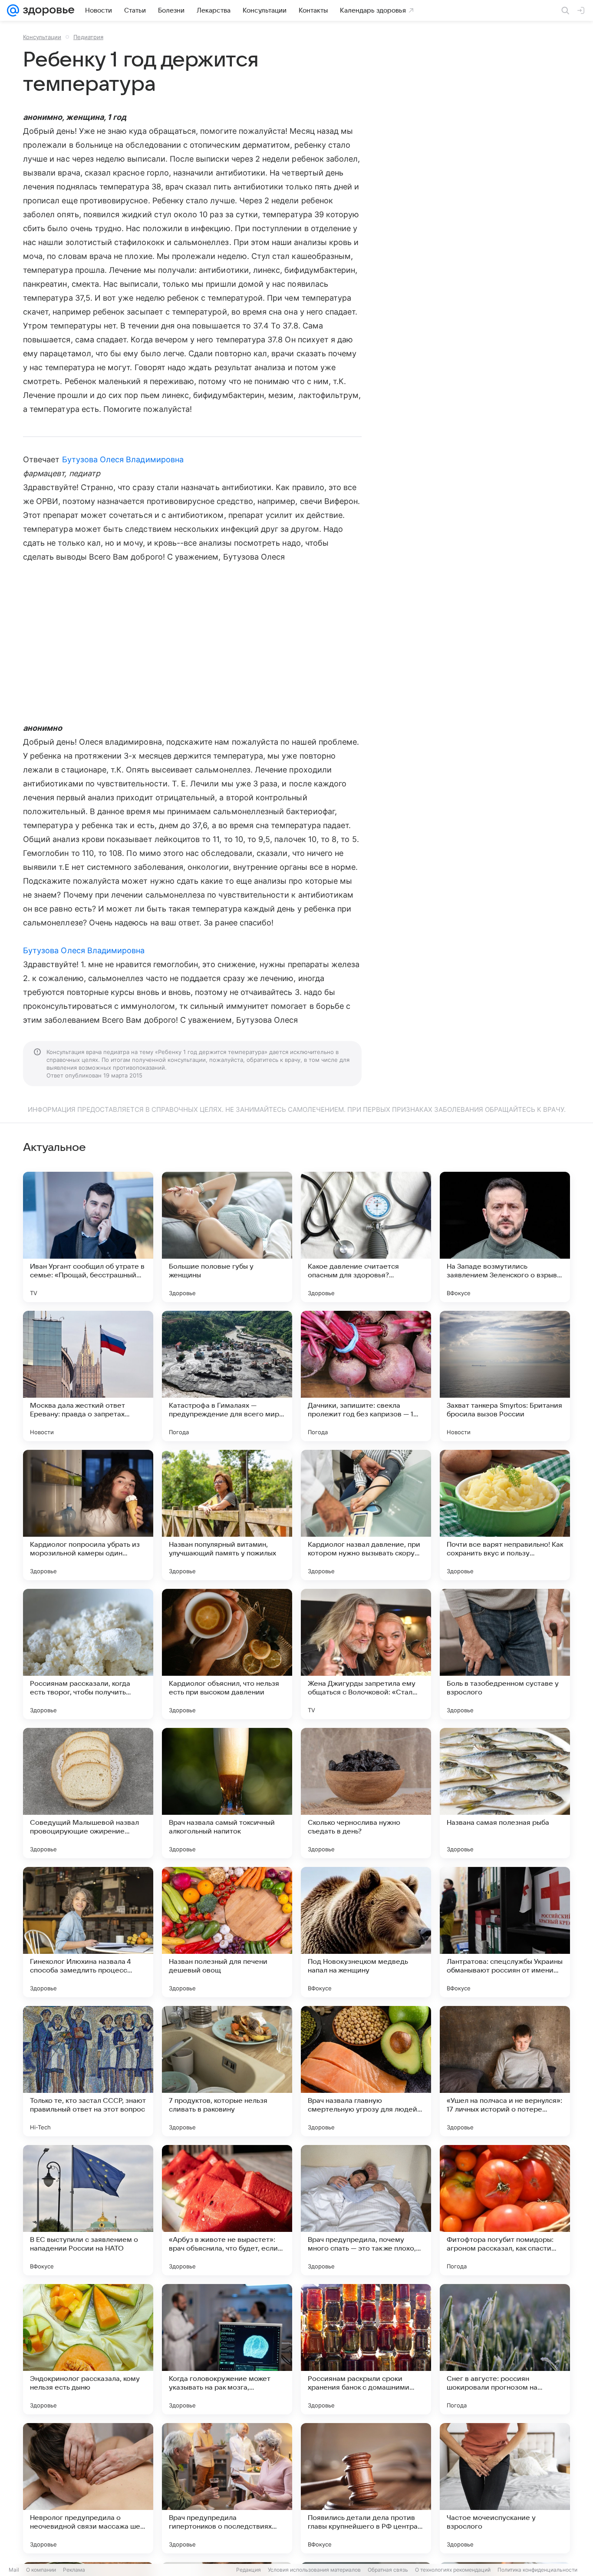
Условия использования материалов (314, 2570)
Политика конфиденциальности (537, 2570)
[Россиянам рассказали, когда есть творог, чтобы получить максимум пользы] (88, 1654)
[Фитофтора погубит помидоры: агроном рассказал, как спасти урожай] (505, 2210)
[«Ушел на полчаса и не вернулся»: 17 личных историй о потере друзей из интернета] (505, 2071)
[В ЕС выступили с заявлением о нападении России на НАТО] (88, 2210)
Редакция (249, 2570)
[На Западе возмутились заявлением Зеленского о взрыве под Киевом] (505, 1237)
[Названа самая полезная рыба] (505, 1793)
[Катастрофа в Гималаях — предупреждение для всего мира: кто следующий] (227, 1376)
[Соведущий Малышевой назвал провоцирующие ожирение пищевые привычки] (88, 1793)
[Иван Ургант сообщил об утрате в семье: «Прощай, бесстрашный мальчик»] (88, 1237)
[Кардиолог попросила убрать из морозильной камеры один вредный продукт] (88, 1515)
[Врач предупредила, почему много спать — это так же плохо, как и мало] (366, 2210)
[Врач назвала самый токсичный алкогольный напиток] (227, 1793)
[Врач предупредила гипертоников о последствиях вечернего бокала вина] (227, 2488)
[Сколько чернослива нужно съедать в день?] (366, 1793)
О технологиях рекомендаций (453, 2570)
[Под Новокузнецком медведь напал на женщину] (366, 1932)
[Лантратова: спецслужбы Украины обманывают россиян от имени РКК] (505, 1932)
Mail (14, 2570)
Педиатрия (88, 37)
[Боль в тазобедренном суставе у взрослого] (505, 1654)
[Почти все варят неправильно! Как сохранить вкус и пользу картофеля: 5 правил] (505, 1515)
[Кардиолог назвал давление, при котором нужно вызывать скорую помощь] (366, 1515)
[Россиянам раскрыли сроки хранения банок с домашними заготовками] (366, 2349)
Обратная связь (388, 2570)
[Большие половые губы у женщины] (227, 1237)
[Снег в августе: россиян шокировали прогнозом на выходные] (505, 2349)
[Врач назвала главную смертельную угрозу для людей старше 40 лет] (366, 2071)
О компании (41, 2570)
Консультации (42, 37)
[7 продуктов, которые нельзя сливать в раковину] (227, 2071)
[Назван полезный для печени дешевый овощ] (227, 1932)
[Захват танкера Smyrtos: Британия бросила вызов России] (505, 1376)
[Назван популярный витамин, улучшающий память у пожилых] (227, 1515)
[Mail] (13, 10)
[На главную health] (47, 10)
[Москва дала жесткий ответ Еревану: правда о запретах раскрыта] (88, 1376)
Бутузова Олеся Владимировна (123, 459)
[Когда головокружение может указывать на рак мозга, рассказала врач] (227, 2349)
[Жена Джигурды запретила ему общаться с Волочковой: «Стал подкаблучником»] (366, 1654)
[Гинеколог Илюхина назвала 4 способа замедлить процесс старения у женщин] (88, 1932)
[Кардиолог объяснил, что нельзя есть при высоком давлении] (227, 1654)
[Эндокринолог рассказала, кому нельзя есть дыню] (88, 2349)
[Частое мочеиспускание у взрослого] (505, 2488)
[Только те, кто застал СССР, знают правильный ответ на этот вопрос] (88, 2071)
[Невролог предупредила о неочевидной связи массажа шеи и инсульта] (88, 2488)
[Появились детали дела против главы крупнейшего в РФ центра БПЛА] (366, 2488)
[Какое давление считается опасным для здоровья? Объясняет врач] (366, 1237)
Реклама (74, 2570)
